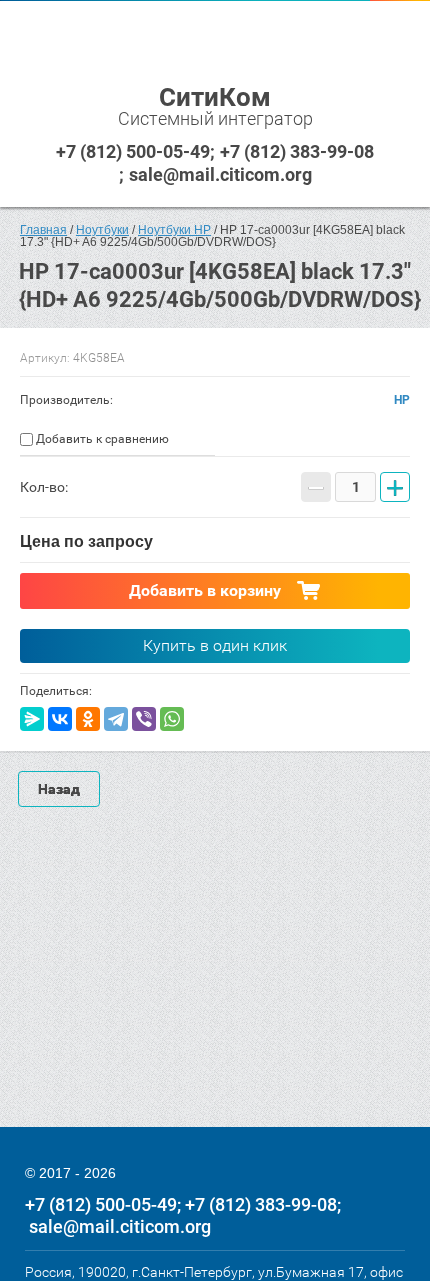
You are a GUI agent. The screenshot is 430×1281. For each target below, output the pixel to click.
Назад (59, 789)
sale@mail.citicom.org (220, 174)
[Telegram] (116, 719)
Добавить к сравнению (101, 439)
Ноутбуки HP (174, 230)
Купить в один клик (215, 645)
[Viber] (144, 719)
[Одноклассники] (88, 719)
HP (402, 400)
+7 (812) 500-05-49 (133, 151)
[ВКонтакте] (60, 719)
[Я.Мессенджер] (32, 719)
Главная (43, 230)
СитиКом (215, 97)
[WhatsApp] (172, 719)
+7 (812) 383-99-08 (297, 151)
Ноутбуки (102, 230)
